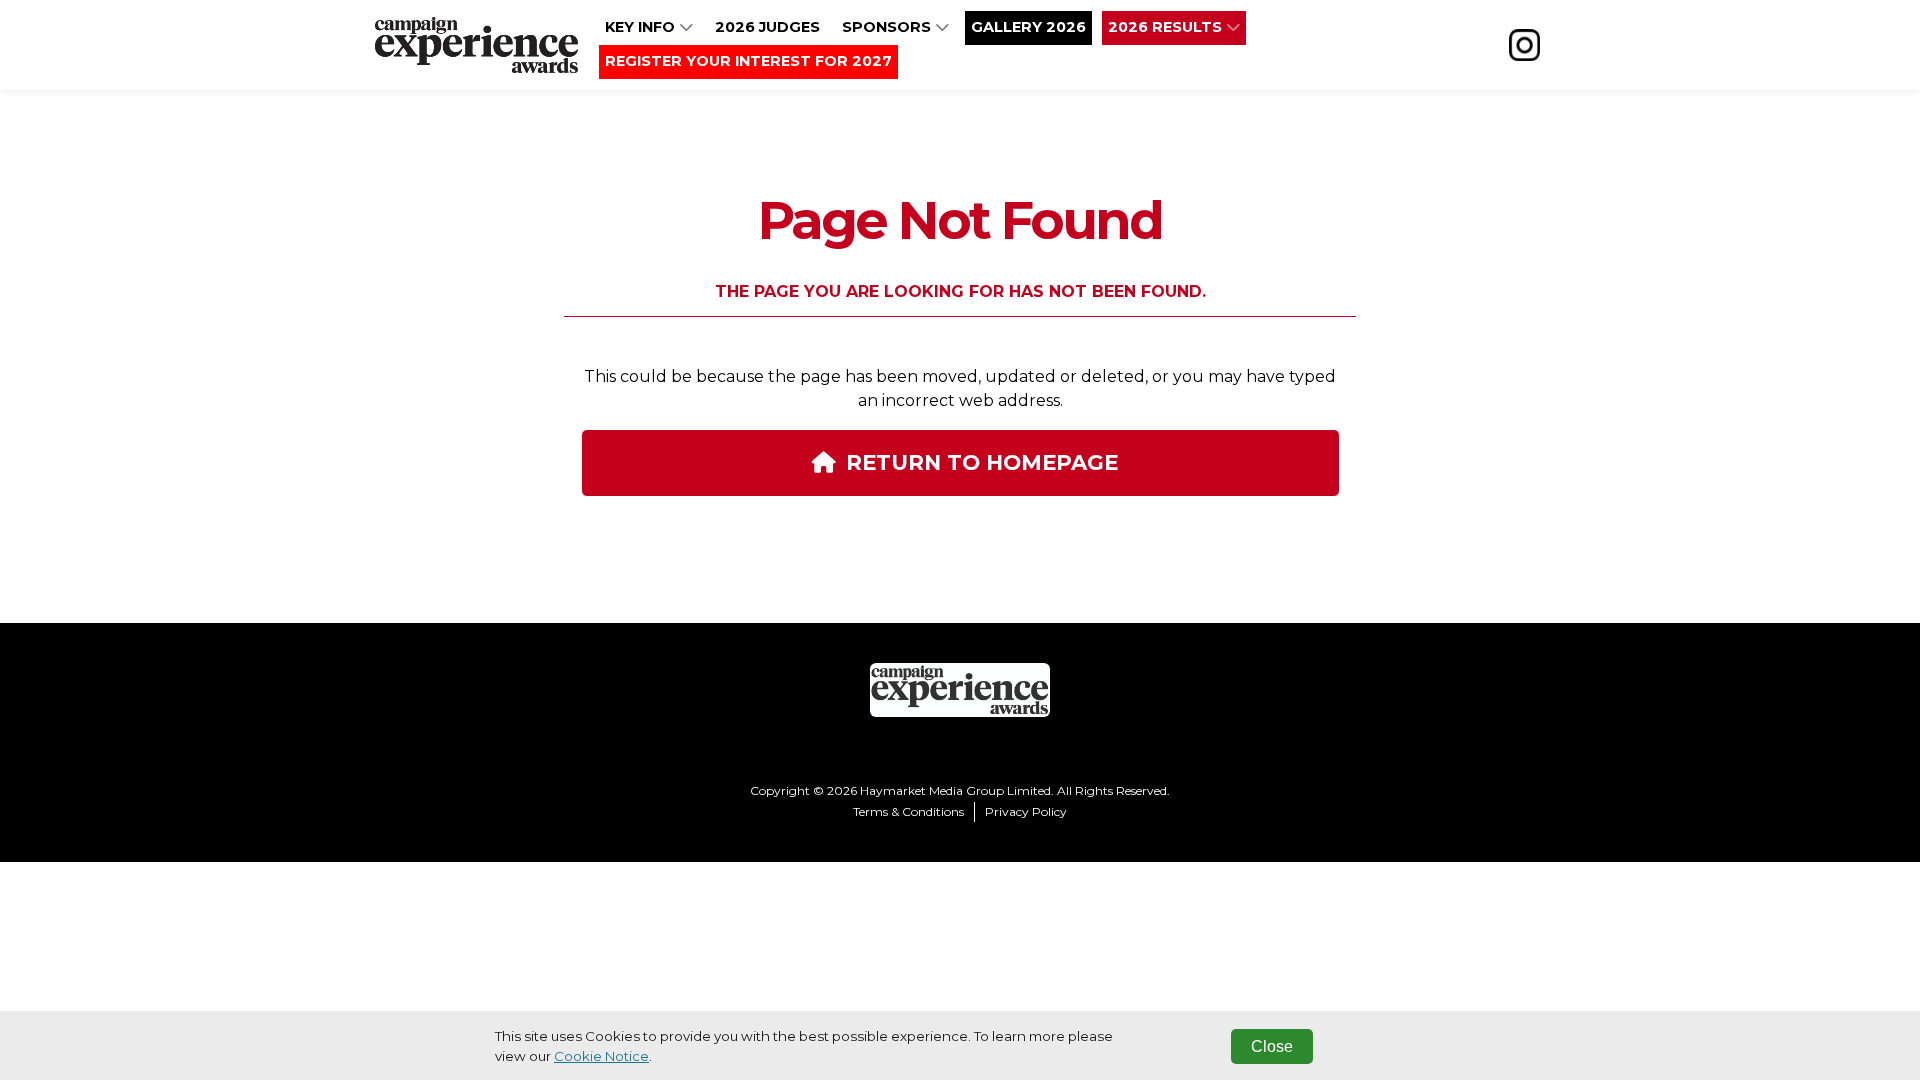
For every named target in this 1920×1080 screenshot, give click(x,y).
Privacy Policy (1026, 811)
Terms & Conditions (908, 811)
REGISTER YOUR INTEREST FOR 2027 (748, 61)
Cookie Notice (601, 1056)
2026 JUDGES (767, 27)
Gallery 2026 (1028, 27)
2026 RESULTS (1167, 27)
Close (1272, 1046)
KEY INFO (642, 27)
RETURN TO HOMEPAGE (982, 462)
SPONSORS (888, 27)
